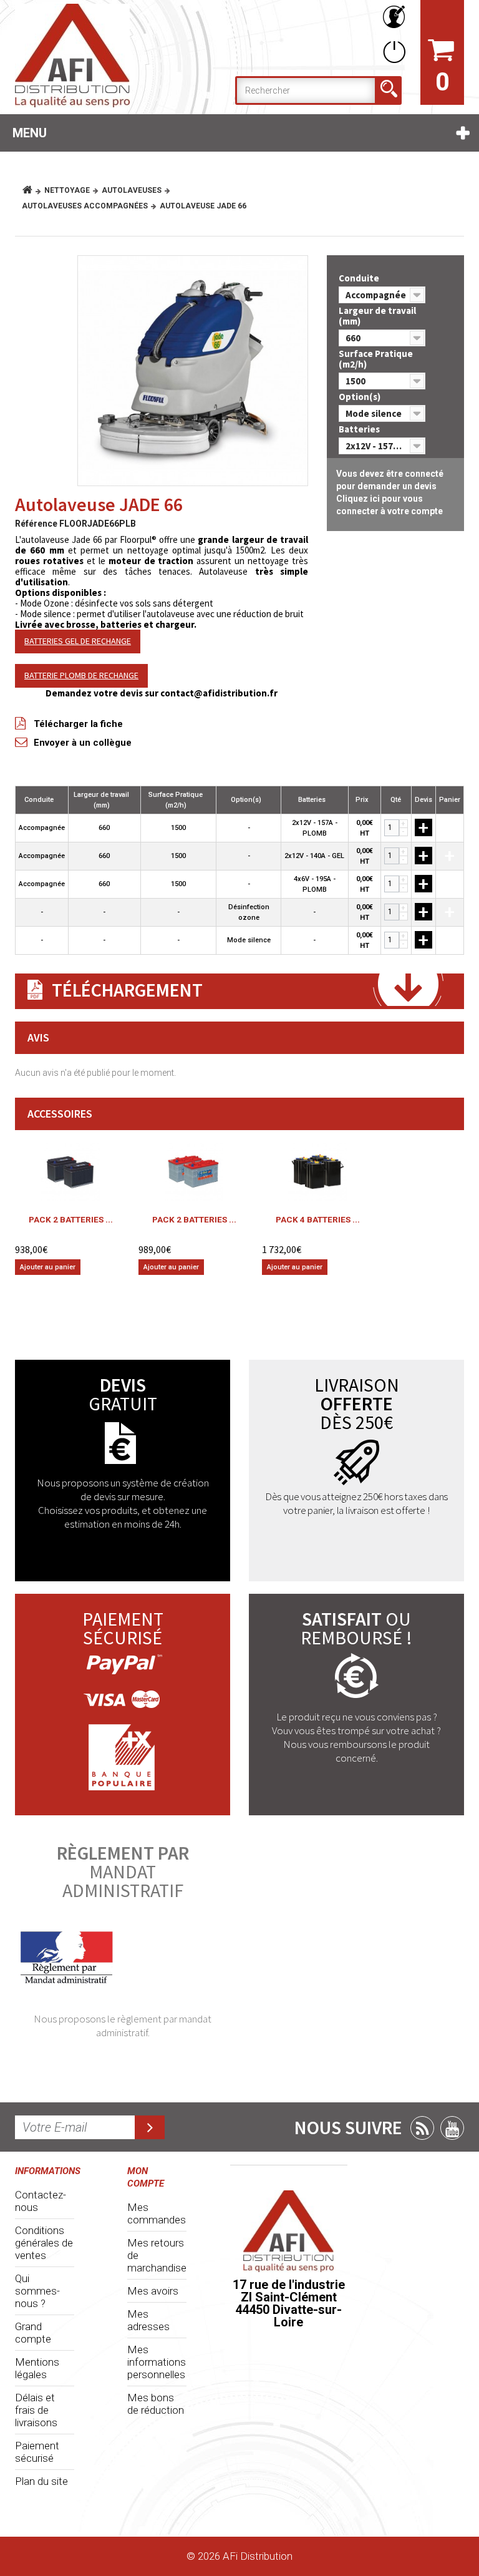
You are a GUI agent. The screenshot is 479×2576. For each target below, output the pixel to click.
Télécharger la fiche (78, 724)
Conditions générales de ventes (44, 2243)
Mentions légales (37, 2368)
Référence (36, 524)
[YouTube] (452, 2128)
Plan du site (41, 2481)
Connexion (392, 51)
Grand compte (33, 2333)
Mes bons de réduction (156, 2404)
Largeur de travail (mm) (377, 316)
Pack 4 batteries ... (318, 1219)
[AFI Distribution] (84, 56)
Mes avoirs (153, 2291)
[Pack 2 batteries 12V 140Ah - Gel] (70, 1172)
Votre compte (392, 17)
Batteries (360, 429)
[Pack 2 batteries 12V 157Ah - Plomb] (194, 1172)
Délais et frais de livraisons (36, 2410)
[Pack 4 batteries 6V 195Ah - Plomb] (317, 1172)
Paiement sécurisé (37, 2452)
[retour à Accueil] (32, 190)
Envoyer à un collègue (83, 743)
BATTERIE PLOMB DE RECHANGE (81, 675)
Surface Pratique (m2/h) (376, 359)
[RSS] (422, 2128)
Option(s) (360, 397)
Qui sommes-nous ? (37, 2291)
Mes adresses (148, 2320)
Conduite (360, 278)
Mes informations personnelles (157, 2362)
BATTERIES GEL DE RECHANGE (78, 641)
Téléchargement (127, 990)
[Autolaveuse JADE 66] (193, 371)
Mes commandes (157, 2213)
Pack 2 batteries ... (71, 1219)
